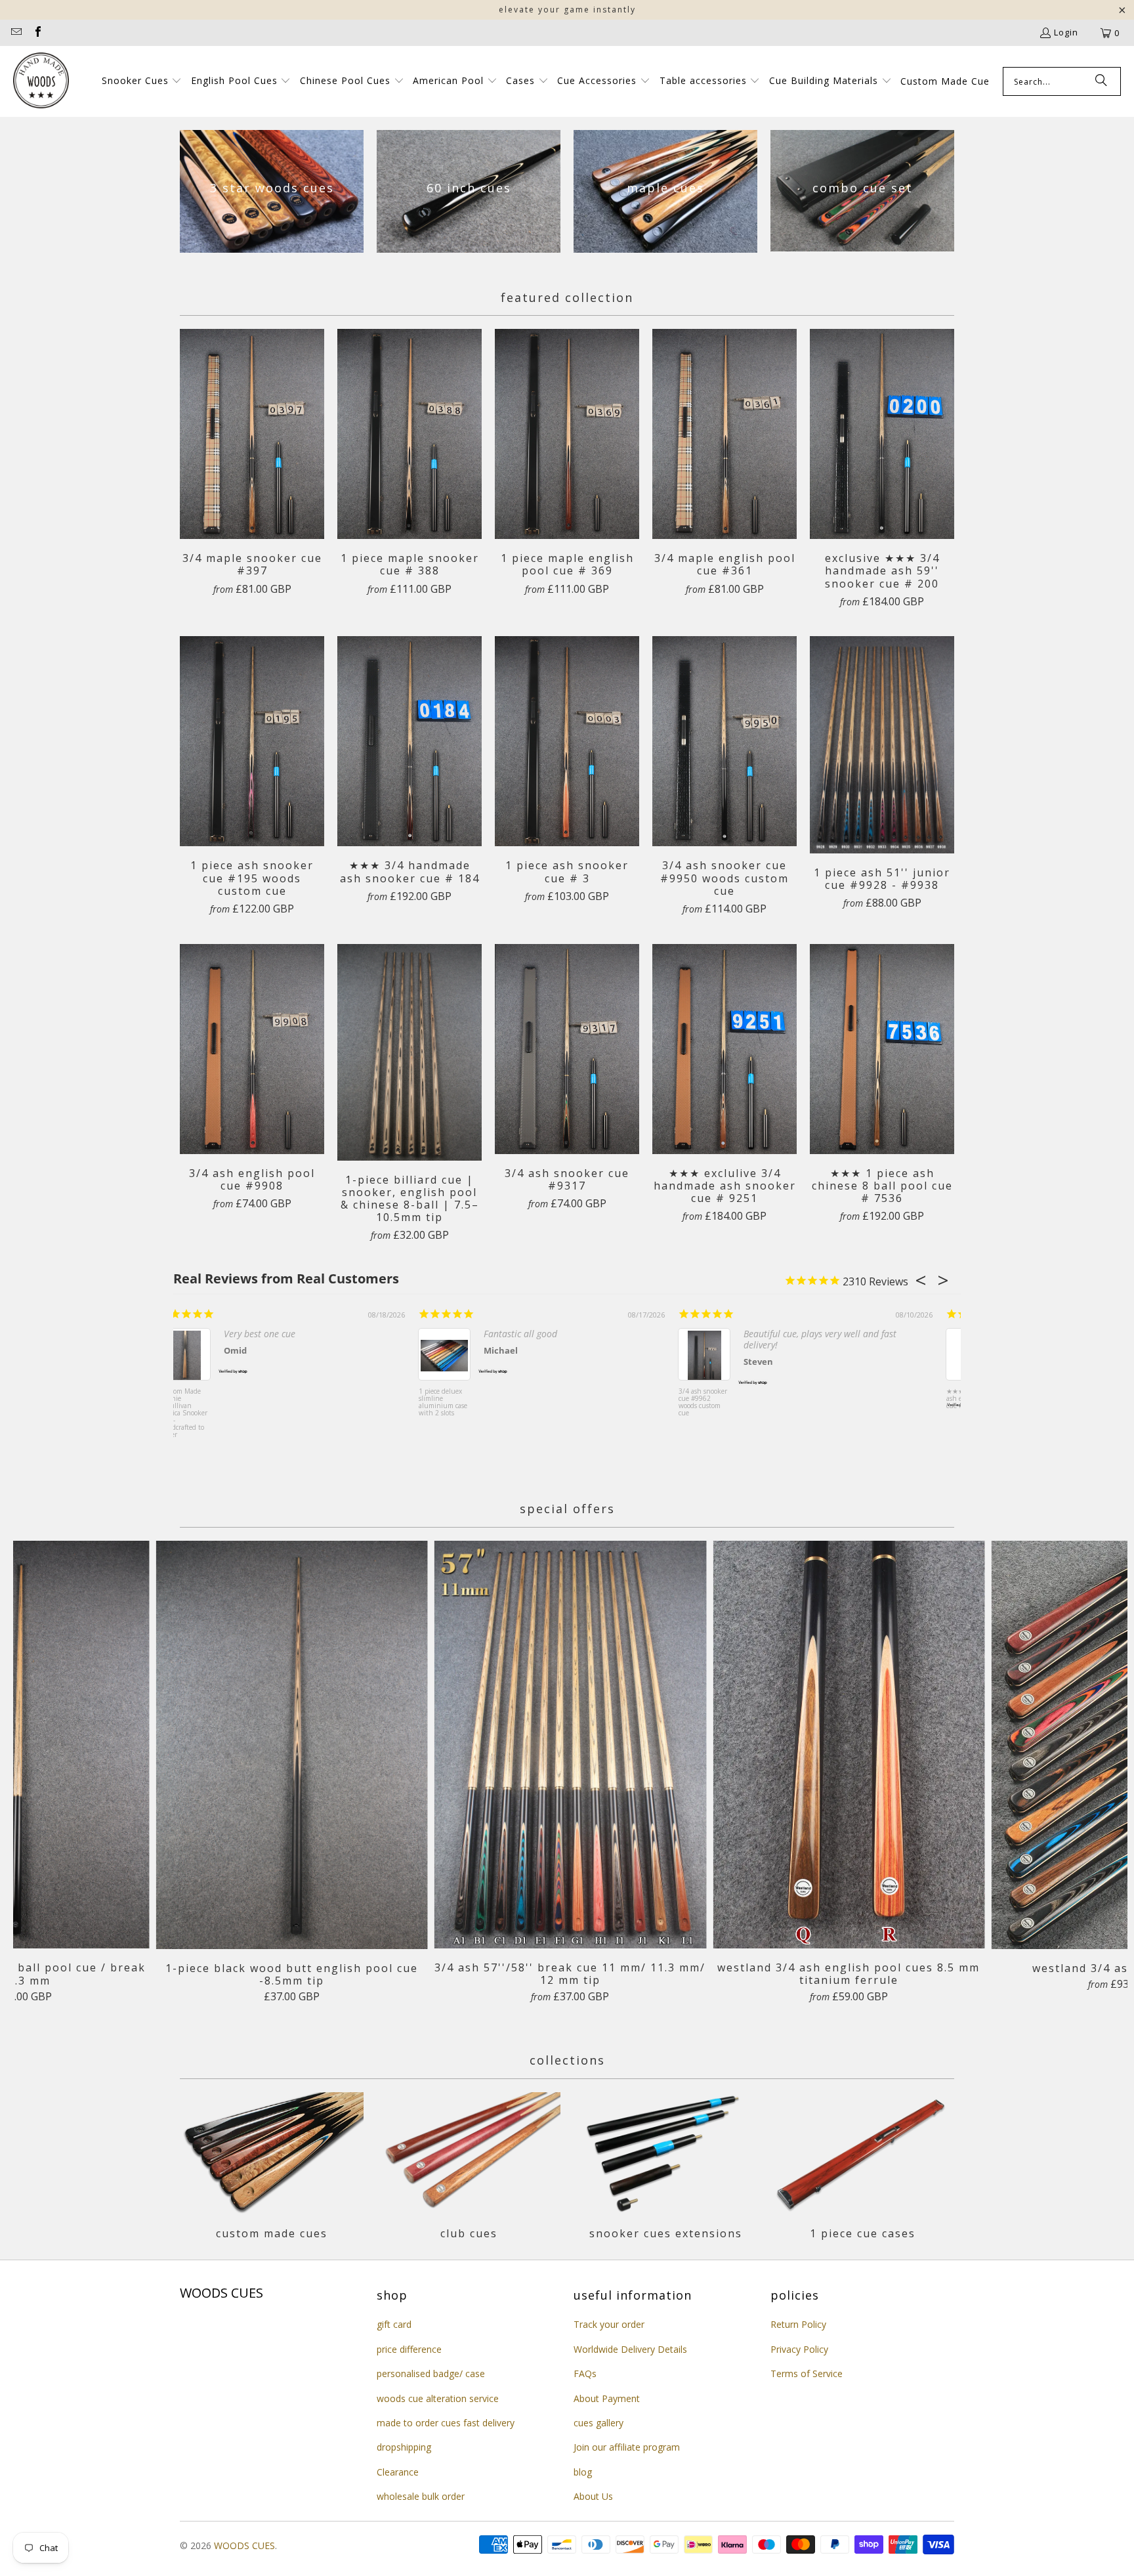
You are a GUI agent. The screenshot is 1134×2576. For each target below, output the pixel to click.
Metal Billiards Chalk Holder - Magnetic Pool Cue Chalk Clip (457, 1403)
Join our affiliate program (627, 2447)
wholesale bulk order (421, 2496)
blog (583, 2472)
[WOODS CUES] (41, 81)
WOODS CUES (244, 2545)
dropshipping (404, 2447)
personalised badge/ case (431, 2373)
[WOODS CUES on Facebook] (37, 33)
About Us (593, 2496)
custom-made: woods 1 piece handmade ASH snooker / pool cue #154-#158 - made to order (199, 1410)
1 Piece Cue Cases (862, 2168)
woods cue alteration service (438, 2398)
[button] (142, 81)
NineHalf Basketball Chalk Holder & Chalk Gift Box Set (719, 1403)
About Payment (607, 2398)
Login (1066, 32)
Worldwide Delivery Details (630, 2349)
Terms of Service (807, 2373)
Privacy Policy (799, 2349)
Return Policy (798, 2324)
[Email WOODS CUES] (16, 33)
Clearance (398, 2472)
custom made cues (272, 2168)
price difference (409, 2349)
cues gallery (598, 2423)
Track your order (609, 2324)
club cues (469, 2168)
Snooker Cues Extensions (665, 2168)
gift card (394, 2324)
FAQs (585, 2373)
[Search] (1101, 81)
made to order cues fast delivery (446, 2423)
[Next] (1100, 1778)
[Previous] (40, 1778)
